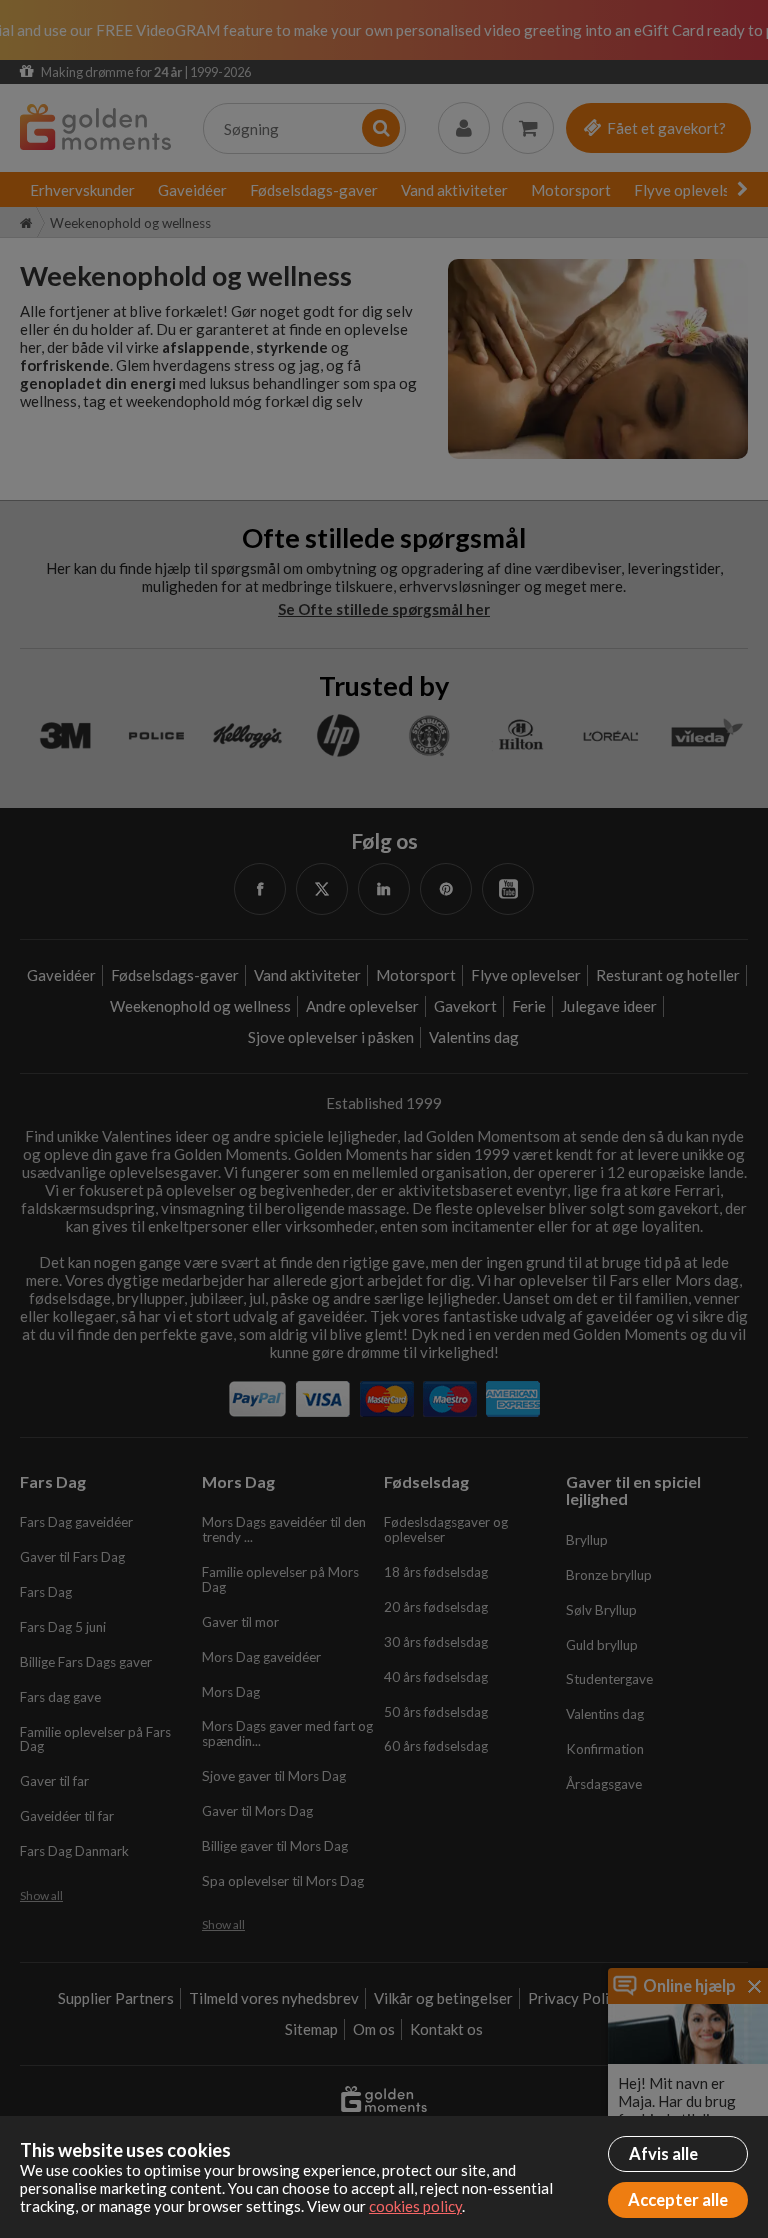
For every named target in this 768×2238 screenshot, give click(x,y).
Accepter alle (678, 2200)
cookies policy (415, 2206)
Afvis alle (663, 2154)
